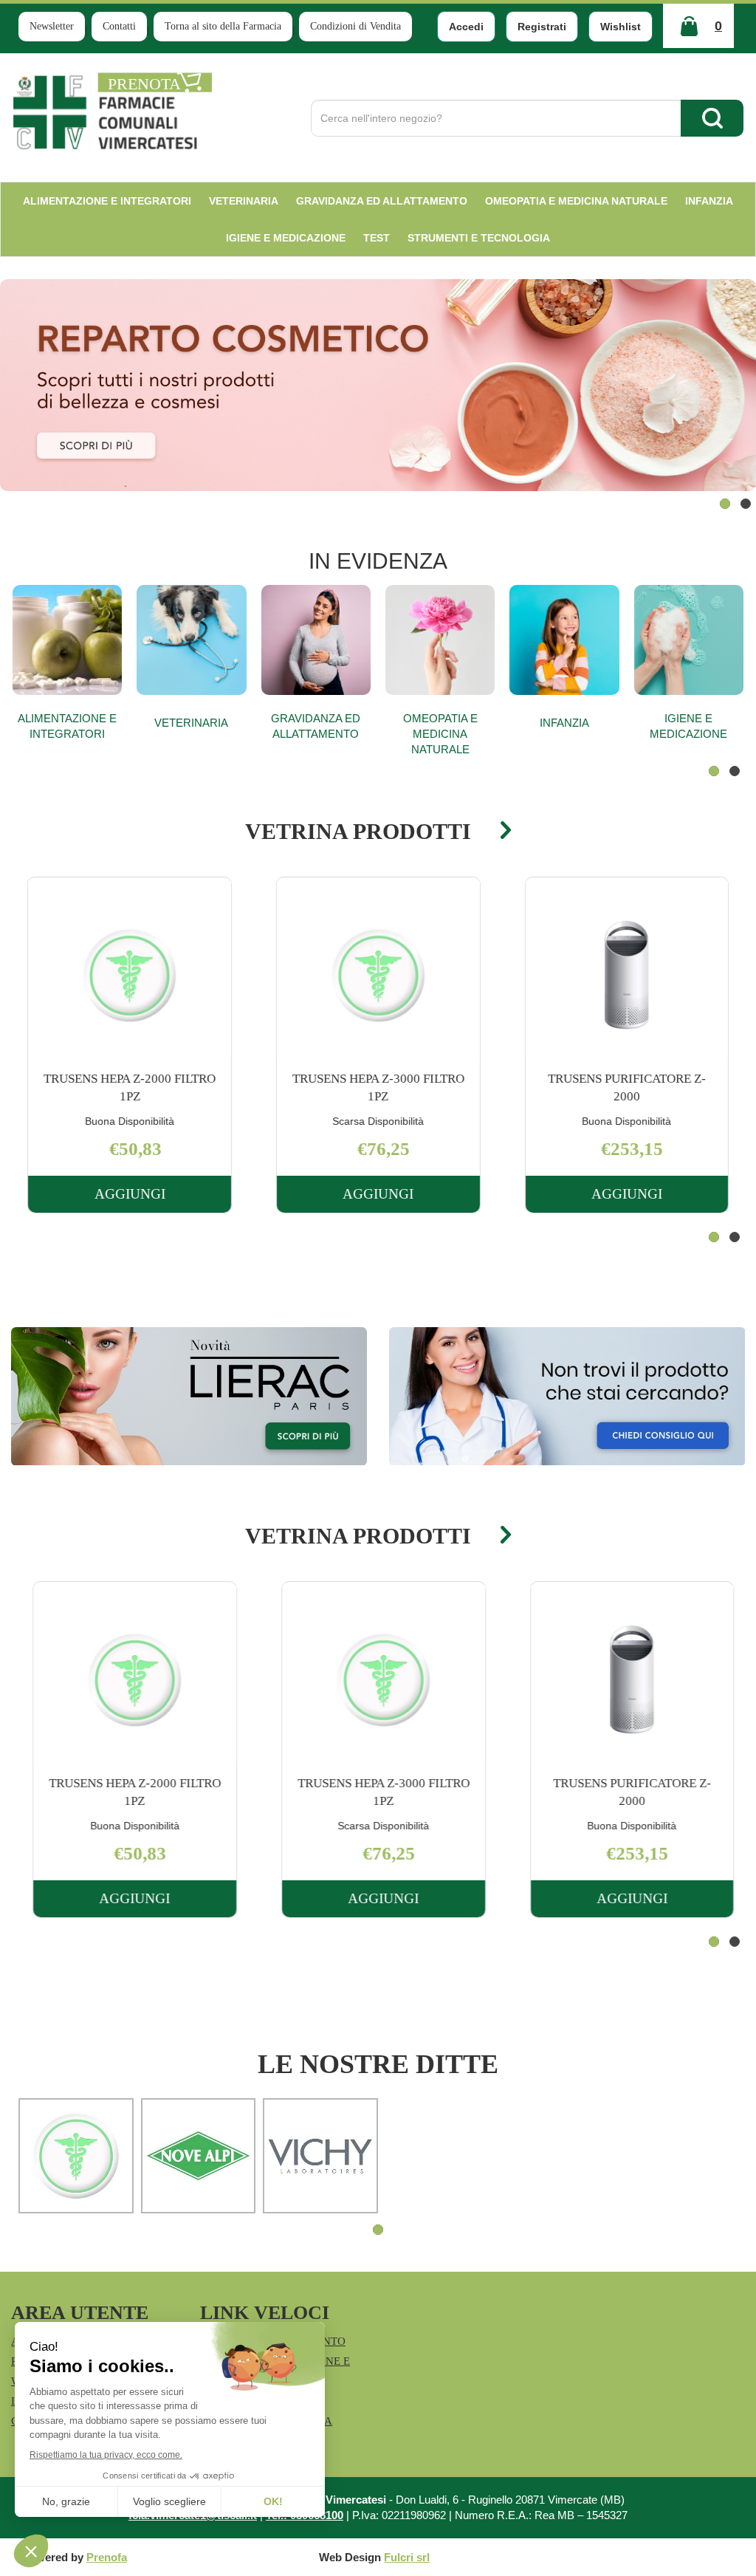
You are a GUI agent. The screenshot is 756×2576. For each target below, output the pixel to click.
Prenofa (107, 2557)
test (377, 238)
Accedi (466, 27)
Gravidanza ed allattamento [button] (382, 201)
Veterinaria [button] (244, 201)
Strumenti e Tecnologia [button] (479, 238)
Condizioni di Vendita (355, 26)
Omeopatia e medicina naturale (440, 734)
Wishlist (621, 27)
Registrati (542, 27)
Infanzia (564, 723)
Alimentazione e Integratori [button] (107, 201)
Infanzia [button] (709, 201)
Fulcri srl (407, 2557)
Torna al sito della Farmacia (223, 26)
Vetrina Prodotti (358, 831)
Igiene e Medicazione (688, 726)
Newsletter (52, 26)
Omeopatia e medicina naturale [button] (576, 201)
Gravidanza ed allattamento (316, 726)
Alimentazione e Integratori (67, 726)
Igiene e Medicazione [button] (286, 238)
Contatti (119, 26)
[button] (725, 504)
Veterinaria (191, 723)
